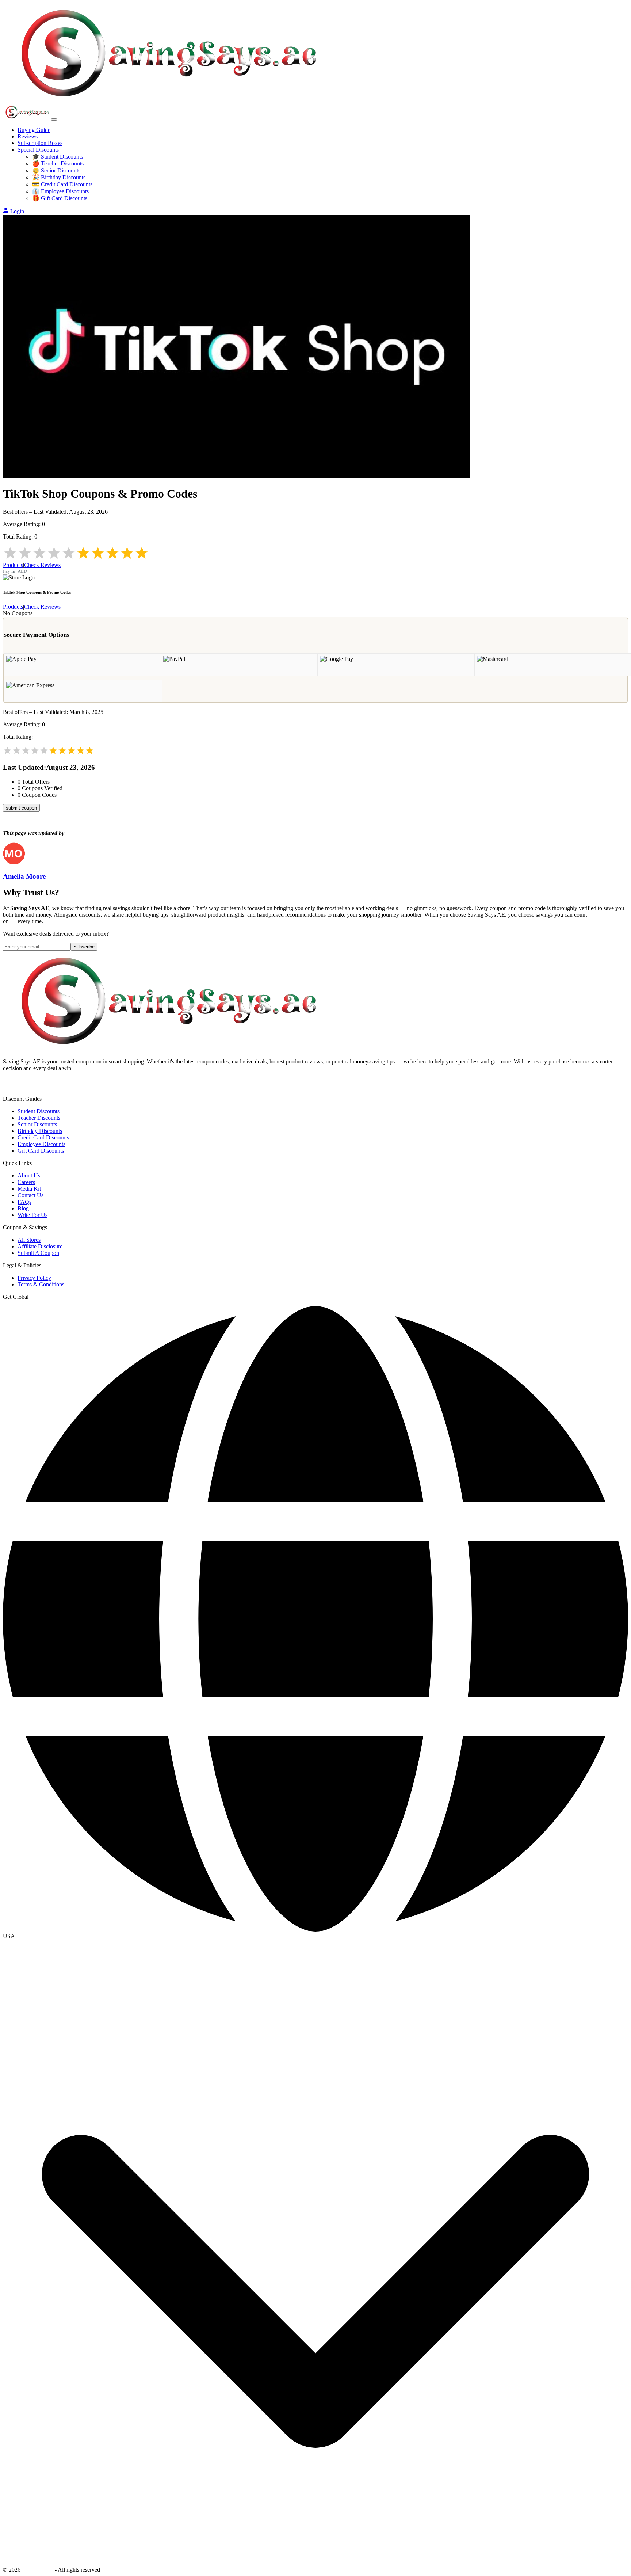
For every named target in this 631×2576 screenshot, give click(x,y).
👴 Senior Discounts (56, 170)
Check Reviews (42, 565)
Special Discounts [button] (38, 150)
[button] (315, 1936)
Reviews (28, 136)
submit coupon (21, 808)
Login (17, 211)
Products (13, 565)
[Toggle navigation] (54, 119)
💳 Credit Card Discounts (62, 184)
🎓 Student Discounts (58, 157)
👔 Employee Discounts (60, 191)
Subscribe (84, 947)
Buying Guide (34, 130)
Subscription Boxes (40, 143)
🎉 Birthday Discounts (59, 177)
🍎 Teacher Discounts (58, 163)
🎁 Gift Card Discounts (60, 198)
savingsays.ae (38, 2570)
